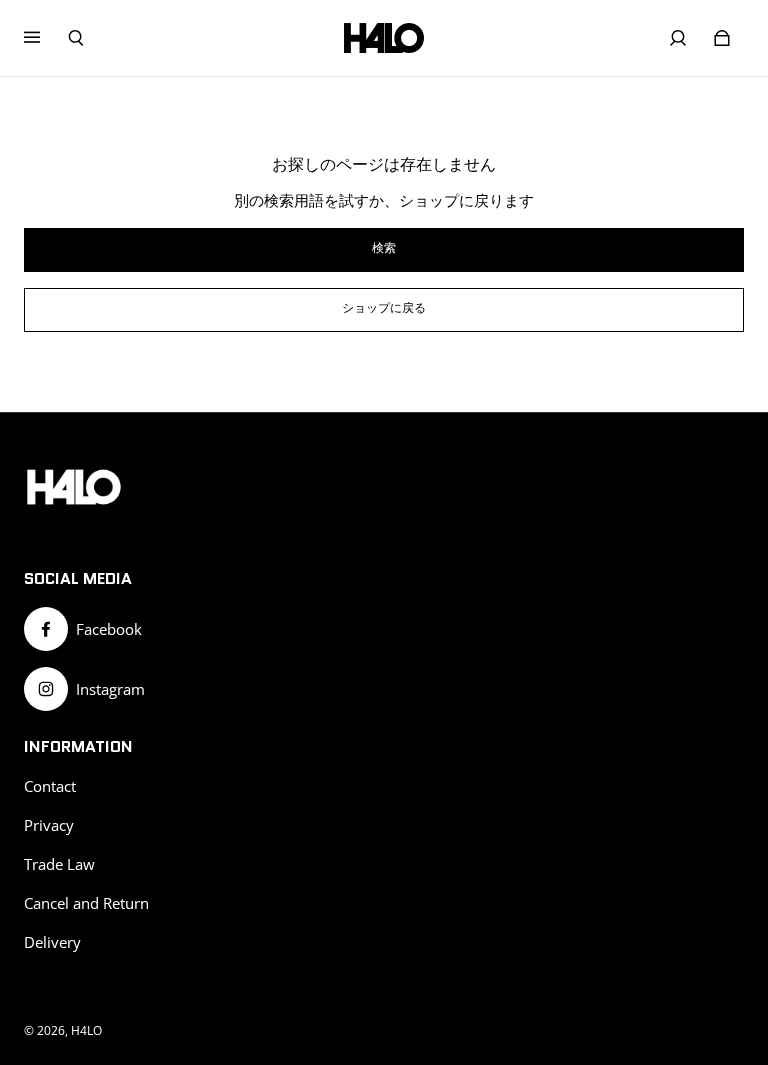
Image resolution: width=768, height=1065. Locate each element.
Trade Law (59, 864)
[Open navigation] (46, 38)
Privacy (49, 825)
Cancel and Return (86, 903)
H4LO (86, 1030)
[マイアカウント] (678, 38)
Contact (50, 786)
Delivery (52, 942)
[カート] (722, 38)
